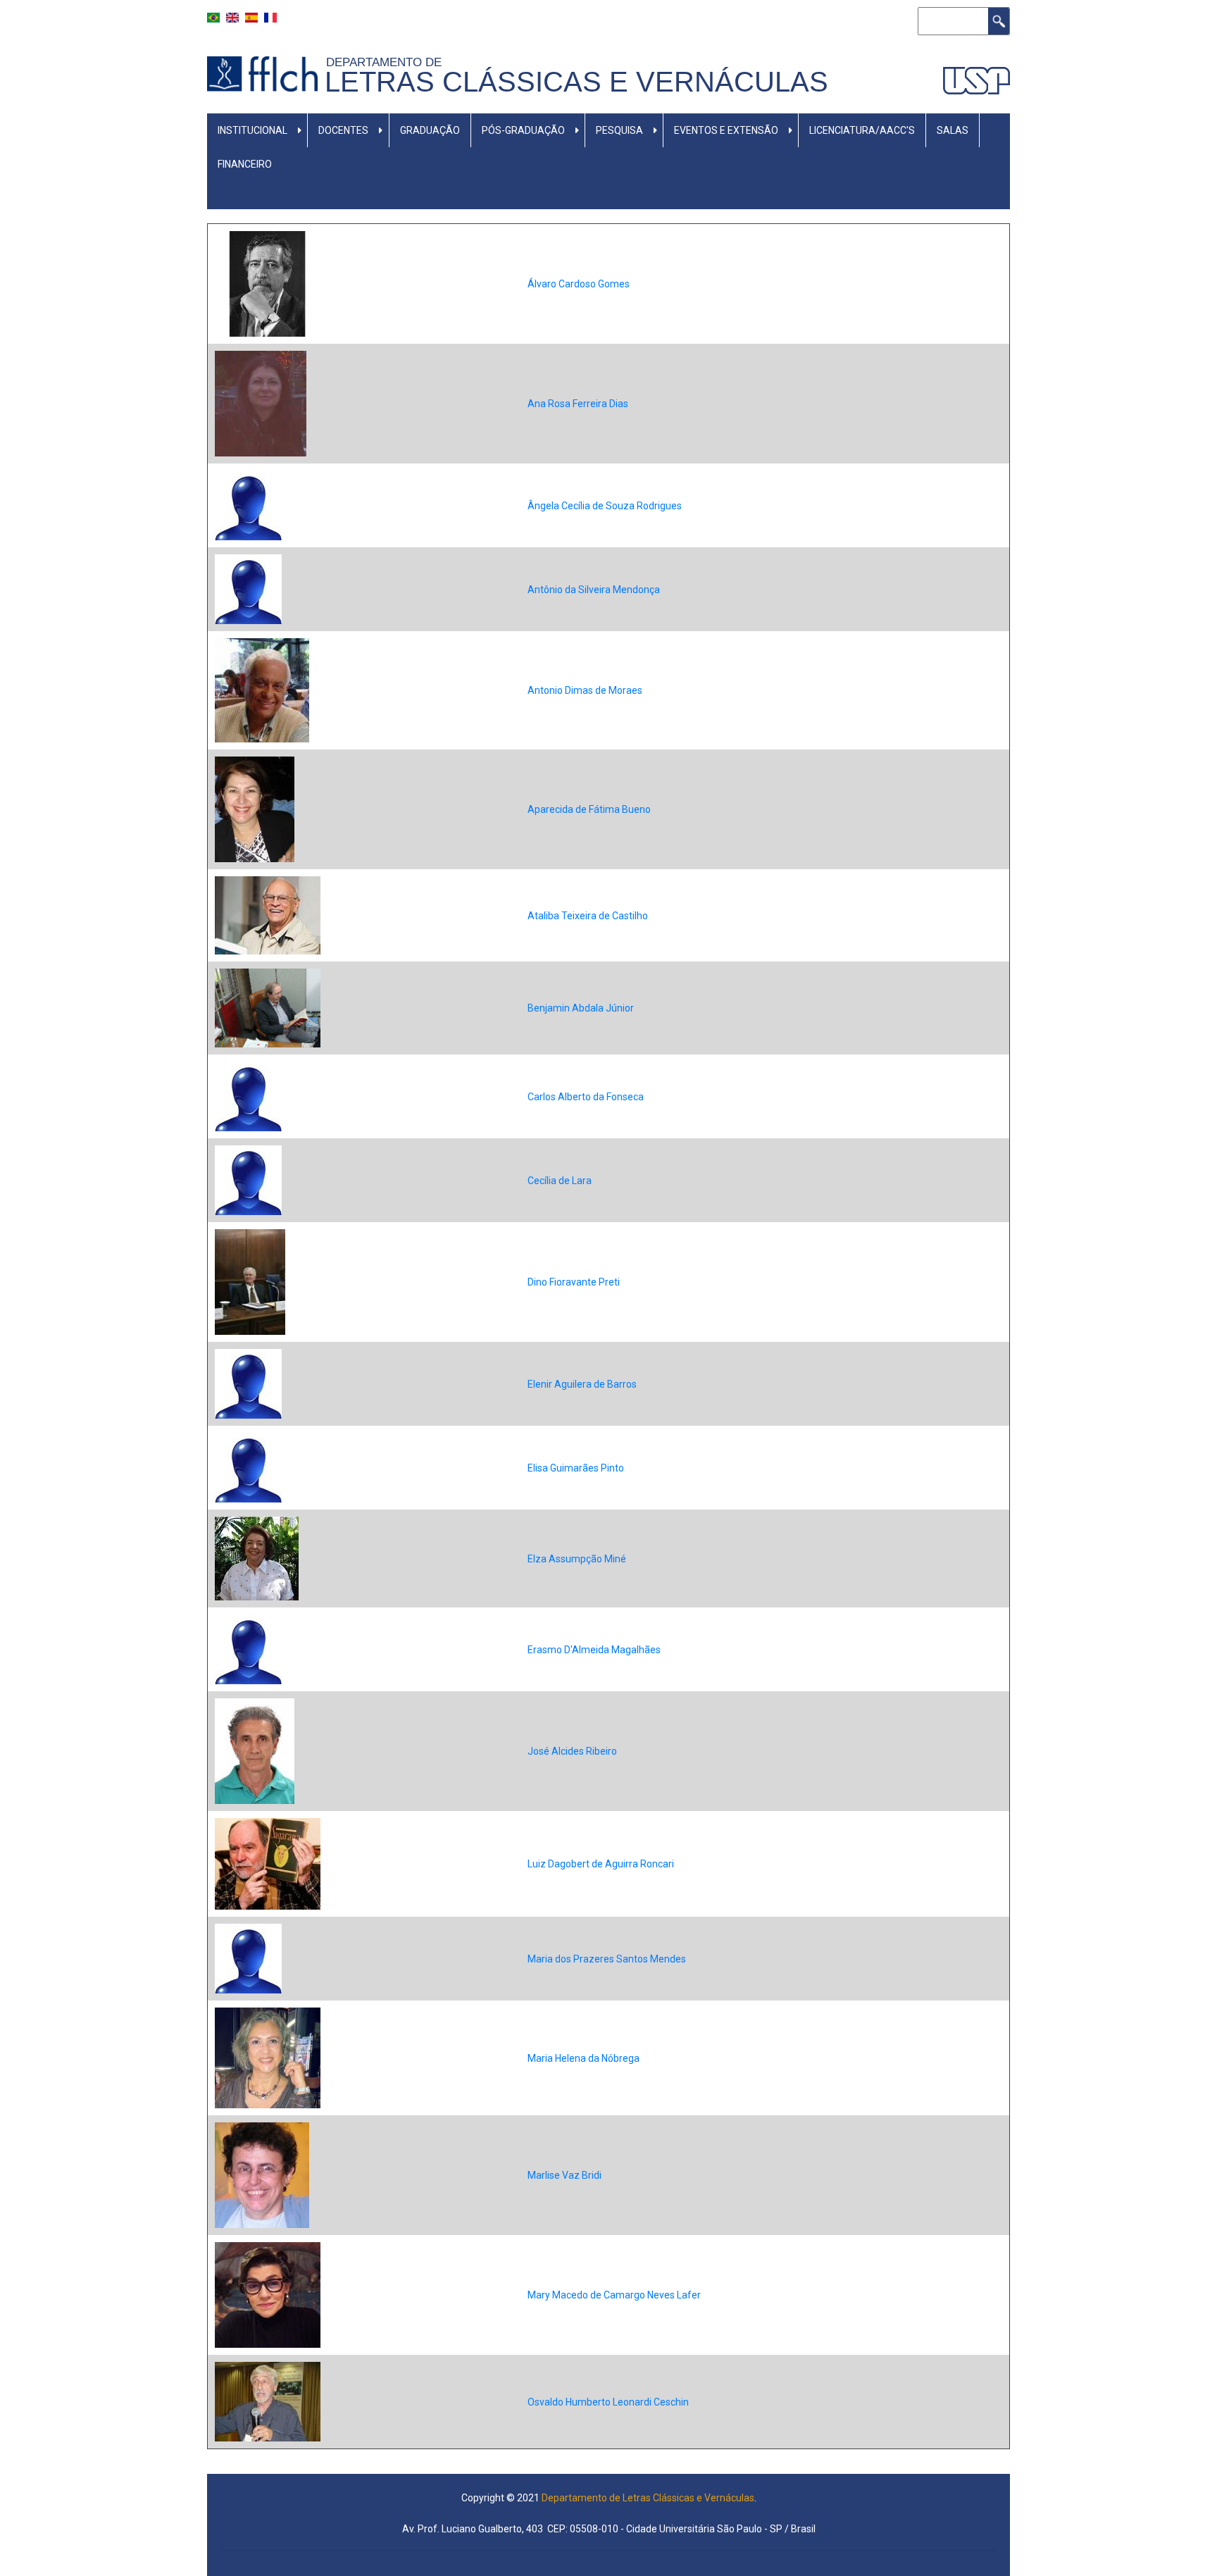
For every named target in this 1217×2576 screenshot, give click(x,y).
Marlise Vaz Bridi (564, 2175)
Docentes (343, 130)
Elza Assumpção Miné (577, 1559)
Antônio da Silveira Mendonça (594, 590)
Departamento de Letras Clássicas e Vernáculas (648, 2498)
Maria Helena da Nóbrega (583, 2058)
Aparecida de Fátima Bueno (589, 809)
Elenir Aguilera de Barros (582, 1384)
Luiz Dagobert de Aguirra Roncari (601, 1864)
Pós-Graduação (523, 130)
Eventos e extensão (726, 130)
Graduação (430, 130)
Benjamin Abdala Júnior (581, 1008)
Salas (953, 130)
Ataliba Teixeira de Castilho (588, 916)
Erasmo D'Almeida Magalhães (594, 1650)
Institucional (252, 130)
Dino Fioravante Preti (574, 1282)
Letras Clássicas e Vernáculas (576, 82)
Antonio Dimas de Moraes (585, 690)
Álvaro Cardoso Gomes (579, 284)
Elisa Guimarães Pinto (576, 1468)
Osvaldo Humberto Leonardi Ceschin (608, 2402)
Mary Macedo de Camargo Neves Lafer (614, 2295)
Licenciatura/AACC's (862, 130)
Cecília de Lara (560, 1181)
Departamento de (387, 62)
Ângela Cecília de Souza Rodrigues (605, 506)
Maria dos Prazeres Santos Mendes (607, 1959)
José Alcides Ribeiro (572, 1751)
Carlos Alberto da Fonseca (586, 1097)
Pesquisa (619, 130)
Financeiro (245, 164)
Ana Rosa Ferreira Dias (578, 404)
